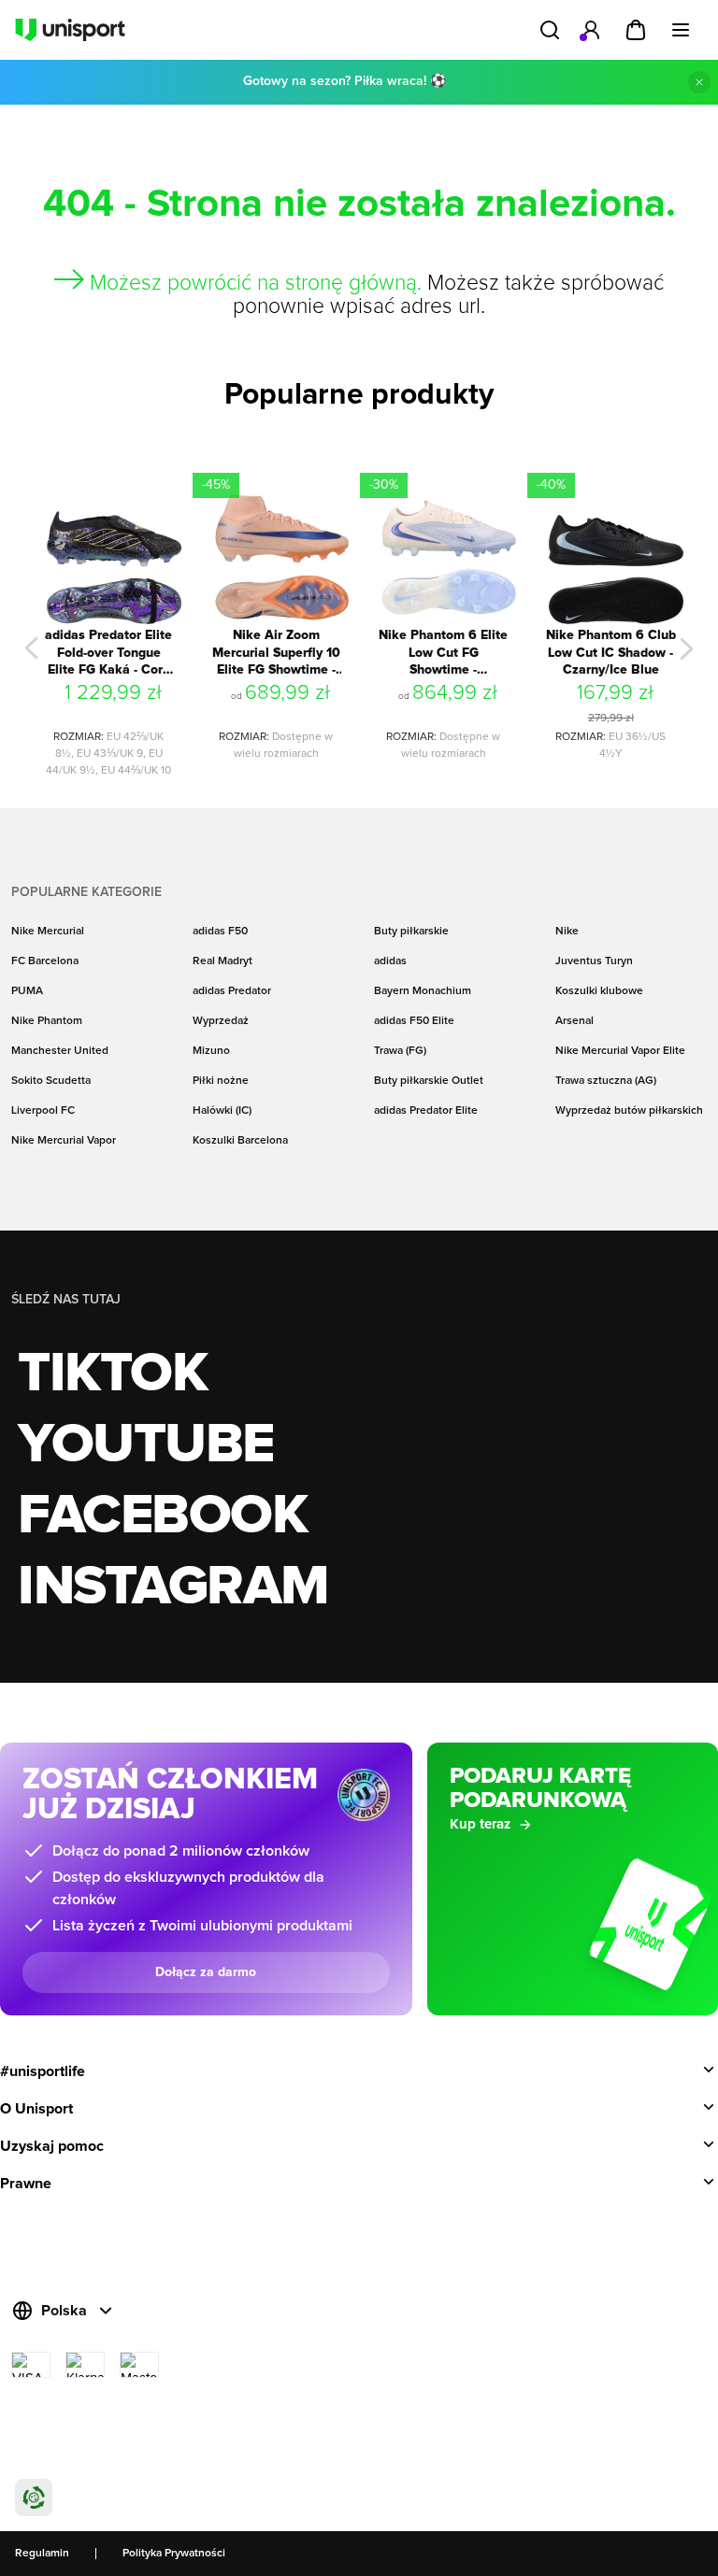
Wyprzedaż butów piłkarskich (629, 1111)
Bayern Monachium (423, 991)
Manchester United (60, 1051)
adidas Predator (232, 991)
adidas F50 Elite (414, 1021)
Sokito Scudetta (51, 1081)
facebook (162, 1516)
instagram (173, 1587)
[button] (32, 648)
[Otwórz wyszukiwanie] (550, 30)
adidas (390, 961)
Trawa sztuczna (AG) (606, 1081)
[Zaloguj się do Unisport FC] (591, 30)
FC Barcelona (45, 961)
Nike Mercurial (48, 932)
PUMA (27, 991)
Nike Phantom (47, 1021)
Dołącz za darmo (206, 1972)
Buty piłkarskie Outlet (429, 1081)
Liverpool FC (43, 1111)
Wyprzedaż (221, 1021)
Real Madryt (223, 961)
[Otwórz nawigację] (681, 30)
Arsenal (574, 1021)
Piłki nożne (221, 1081)
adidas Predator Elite (426, 1111)
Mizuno (211, 1051)
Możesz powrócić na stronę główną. (256, 284)
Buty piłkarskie (411, 932)
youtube (146, 1445)
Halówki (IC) (222, 1111)
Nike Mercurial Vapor (64, 1141)
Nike (567, 932)
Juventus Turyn (594, 961)
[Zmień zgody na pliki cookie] (34, 2498)
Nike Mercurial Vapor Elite (620, 1051)
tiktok (112, 1374)
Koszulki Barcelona (240, 1141)
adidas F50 (220, 932)
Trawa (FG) (400, 1051)
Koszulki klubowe (599, 991)
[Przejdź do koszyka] (636, 30)
